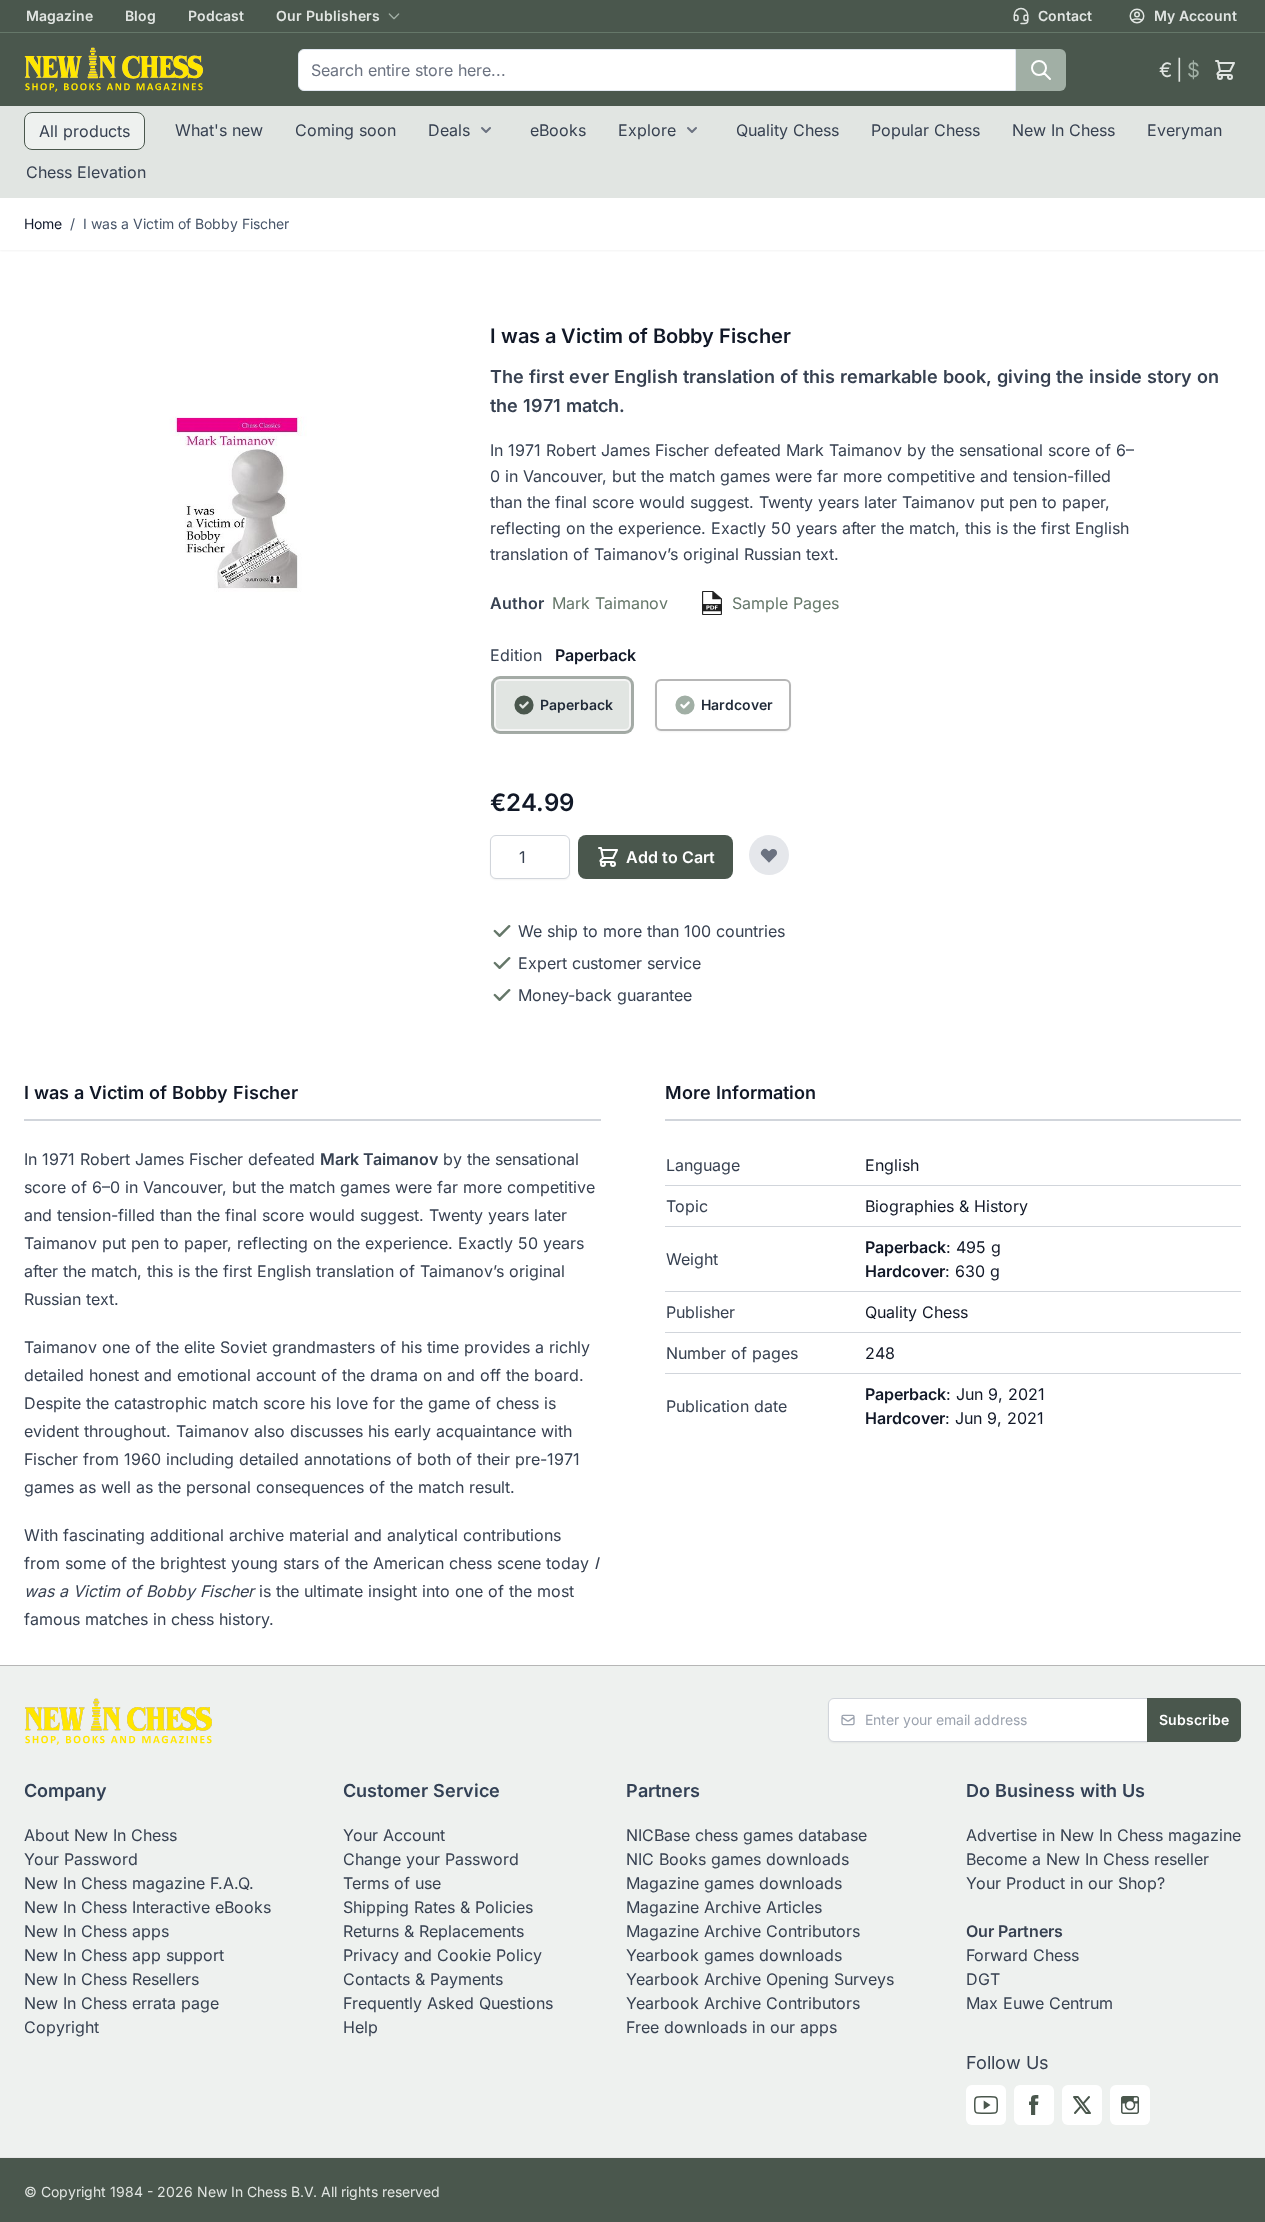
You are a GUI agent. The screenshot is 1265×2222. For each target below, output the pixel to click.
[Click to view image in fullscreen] (237, 503)
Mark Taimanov (610, 603)
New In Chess (1063, 130)
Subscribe (1194, 1719)
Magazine (59, 15)
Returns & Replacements (433, 1931)
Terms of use (392, 1883)
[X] (1082, 2105)
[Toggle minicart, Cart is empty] (1225, 70)
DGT (983, 1979)
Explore (647, 130)
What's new (219, 130)
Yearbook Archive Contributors (743, 2003)
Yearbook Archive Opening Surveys (760, 1979)
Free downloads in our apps (731, 2027)
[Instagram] (1130, 2105)
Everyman (1184, 130)
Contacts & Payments (423, 1979)
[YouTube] (986, 2105)
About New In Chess (100, 1835)
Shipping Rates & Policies (438, 1907)
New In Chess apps (96, 1931)
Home (43, 223)
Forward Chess (1022, 1955)
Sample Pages (785, 603)
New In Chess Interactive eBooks (147, 1907)
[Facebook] (1034, 2105)
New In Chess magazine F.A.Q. (139, 1883)
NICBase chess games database (746, 1835)
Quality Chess (787, 130)
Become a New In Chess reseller (1087, 1859)
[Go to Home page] (114, 69)
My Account (1195, 15)
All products (84, 131)
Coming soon (345, 130)
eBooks (558, 130)
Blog (140, 15)
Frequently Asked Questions (448, 2003)
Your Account (394, 1835)
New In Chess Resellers (111, 1979)
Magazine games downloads (734, 1883)
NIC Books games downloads (737, 1859)
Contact (1065, 15)
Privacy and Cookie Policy (442, 1955)
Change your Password (431, 1859)
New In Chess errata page (121, 2003)
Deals (449, 130)
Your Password (81, 1859)
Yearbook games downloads (734, 1955)
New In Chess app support (124, 1955)
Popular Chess (925, 130)
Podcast (216, 15)
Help (360, 2027)
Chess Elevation (86, 172)
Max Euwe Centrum (1039, 2003)
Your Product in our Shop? (1065, 1883)
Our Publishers (328, 15)
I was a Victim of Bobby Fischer (186, 223)
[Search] (1041, 70)
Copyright (61, 2027)
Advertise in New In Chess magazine (1103, 1835)
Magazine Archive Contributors (743, 1931)
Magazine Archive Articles (724, 1907)
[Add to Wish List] (769, 855)
